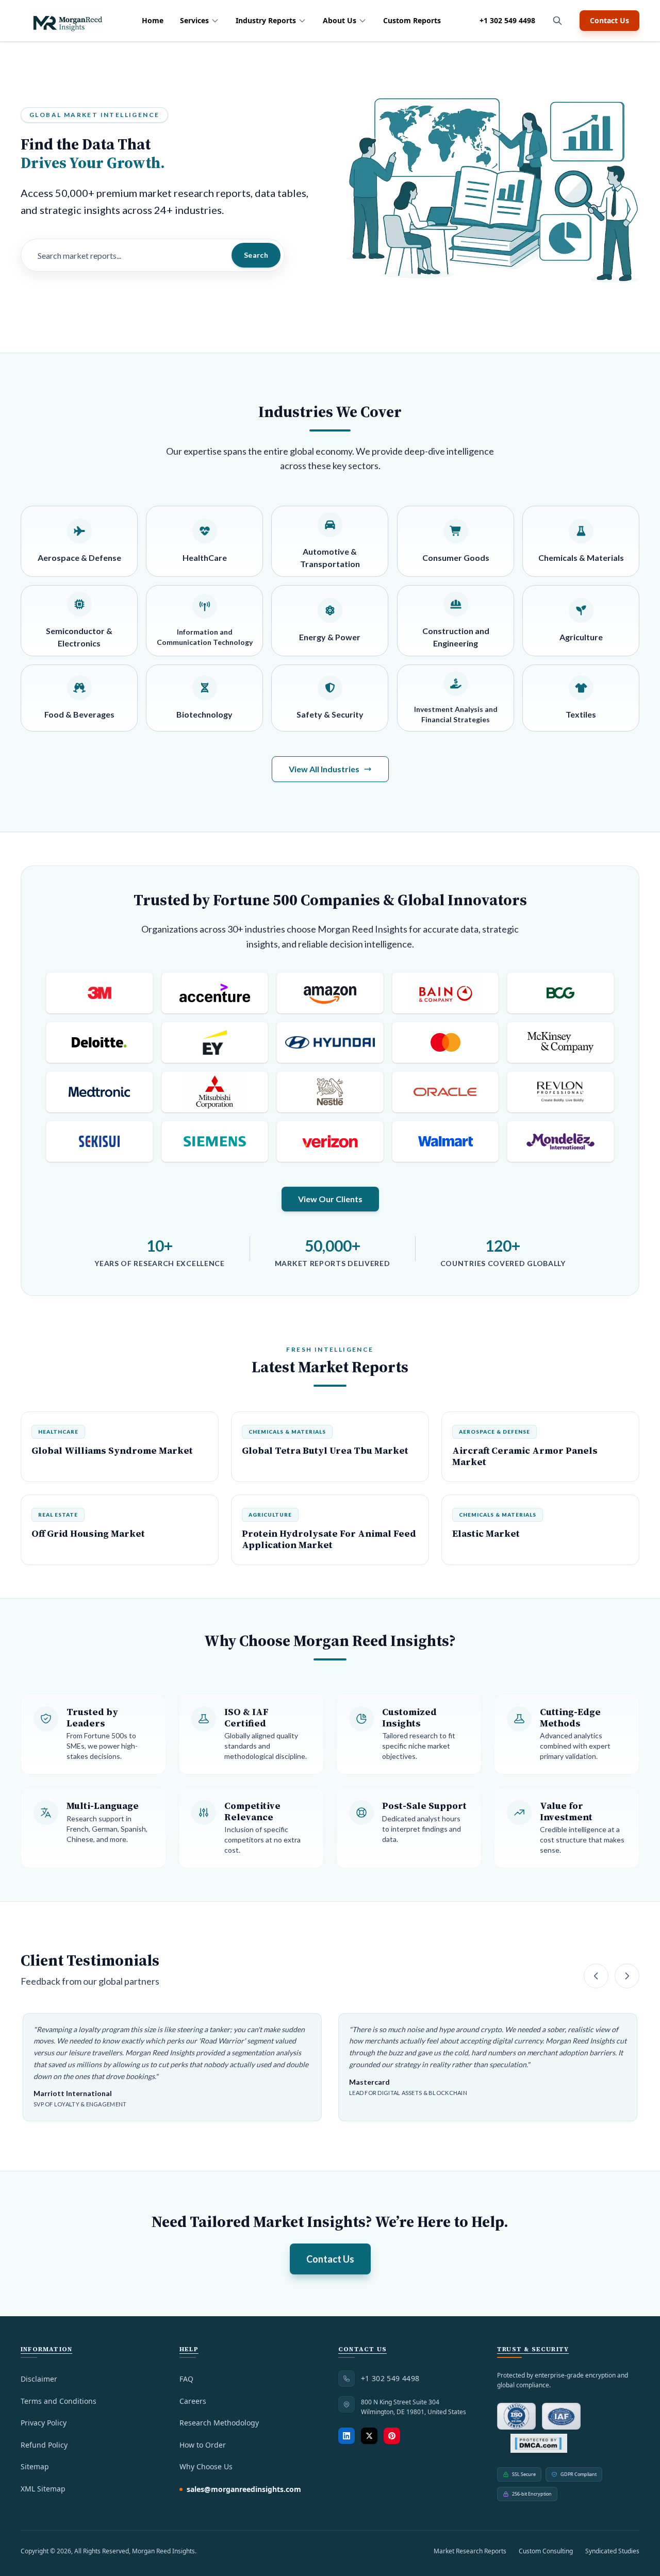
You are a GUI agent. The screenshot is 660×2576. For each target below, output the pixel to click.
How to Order (203, 2445)
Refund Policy (44, 2445)
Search (256, 255)
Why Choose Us (206, 2466)
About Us (340, 20)
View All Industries (324, 769)
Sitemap (35, 2466)
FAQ (186, 2379)
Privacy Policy (44, 2423)
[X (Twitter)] (369, 2436)
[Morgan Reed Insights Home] (67, 21)
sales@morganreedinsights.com (244, 2489)
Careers (193, 2401)
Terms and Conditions (59, 2401)
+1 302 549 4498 (507, 20)
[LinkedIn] (346, 2436)
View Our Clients (330, 1199)
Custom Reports (412, 20)
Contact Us (609, 20)
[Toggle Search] (557, 21)
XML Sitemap (43, 2489)
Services (194, 20)
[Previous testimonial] (596, 1976)
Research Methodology (219, 2423)
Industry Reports (266, 20)
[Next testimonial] (627, 1976)
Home (153, 20)
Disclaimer (39, 2379)
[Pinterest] (392, 2436)
